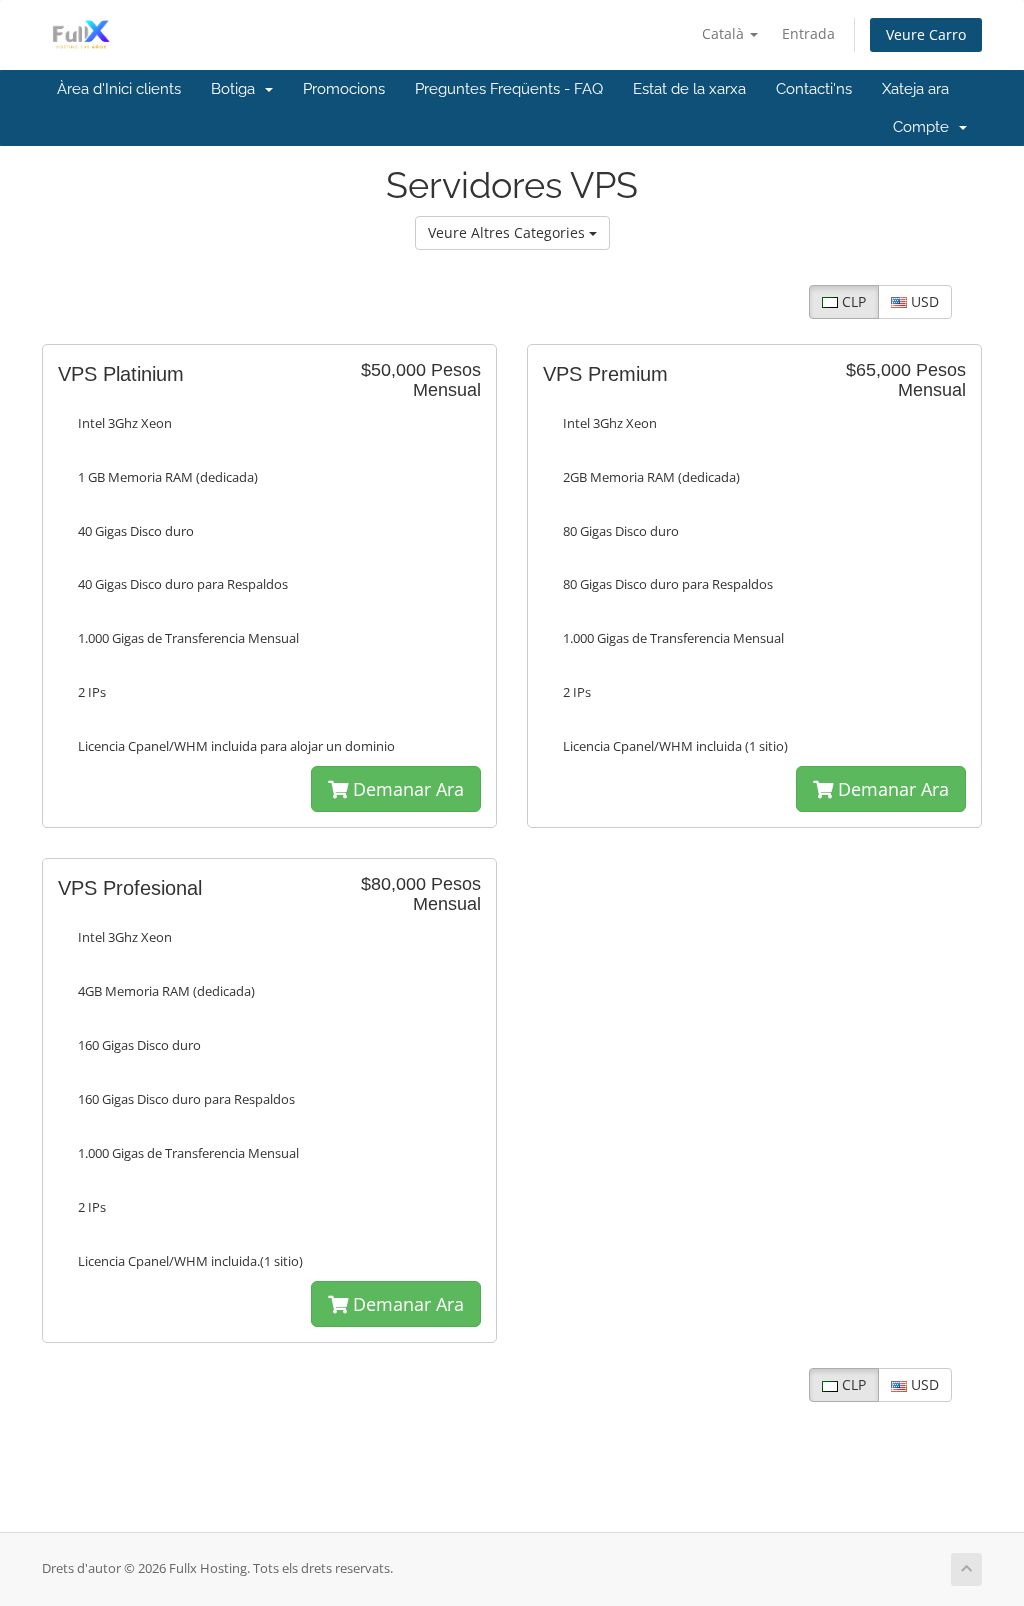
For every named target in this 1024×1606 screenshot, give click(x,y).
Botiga (237, 89)
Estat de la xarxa (689, 89)
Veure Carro (926, 34)
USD (923, 301)
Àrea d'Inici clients (119, 89)
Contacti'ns (814, 89)
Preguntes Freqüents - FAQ (509, 89)
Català (725, 33)
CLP (852, 301)
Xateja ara (915, 89)
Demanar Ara (406, 789)
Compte (925, 127)
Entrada (808, 33)
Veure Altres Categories (508, 232)
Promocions (344, 89)
